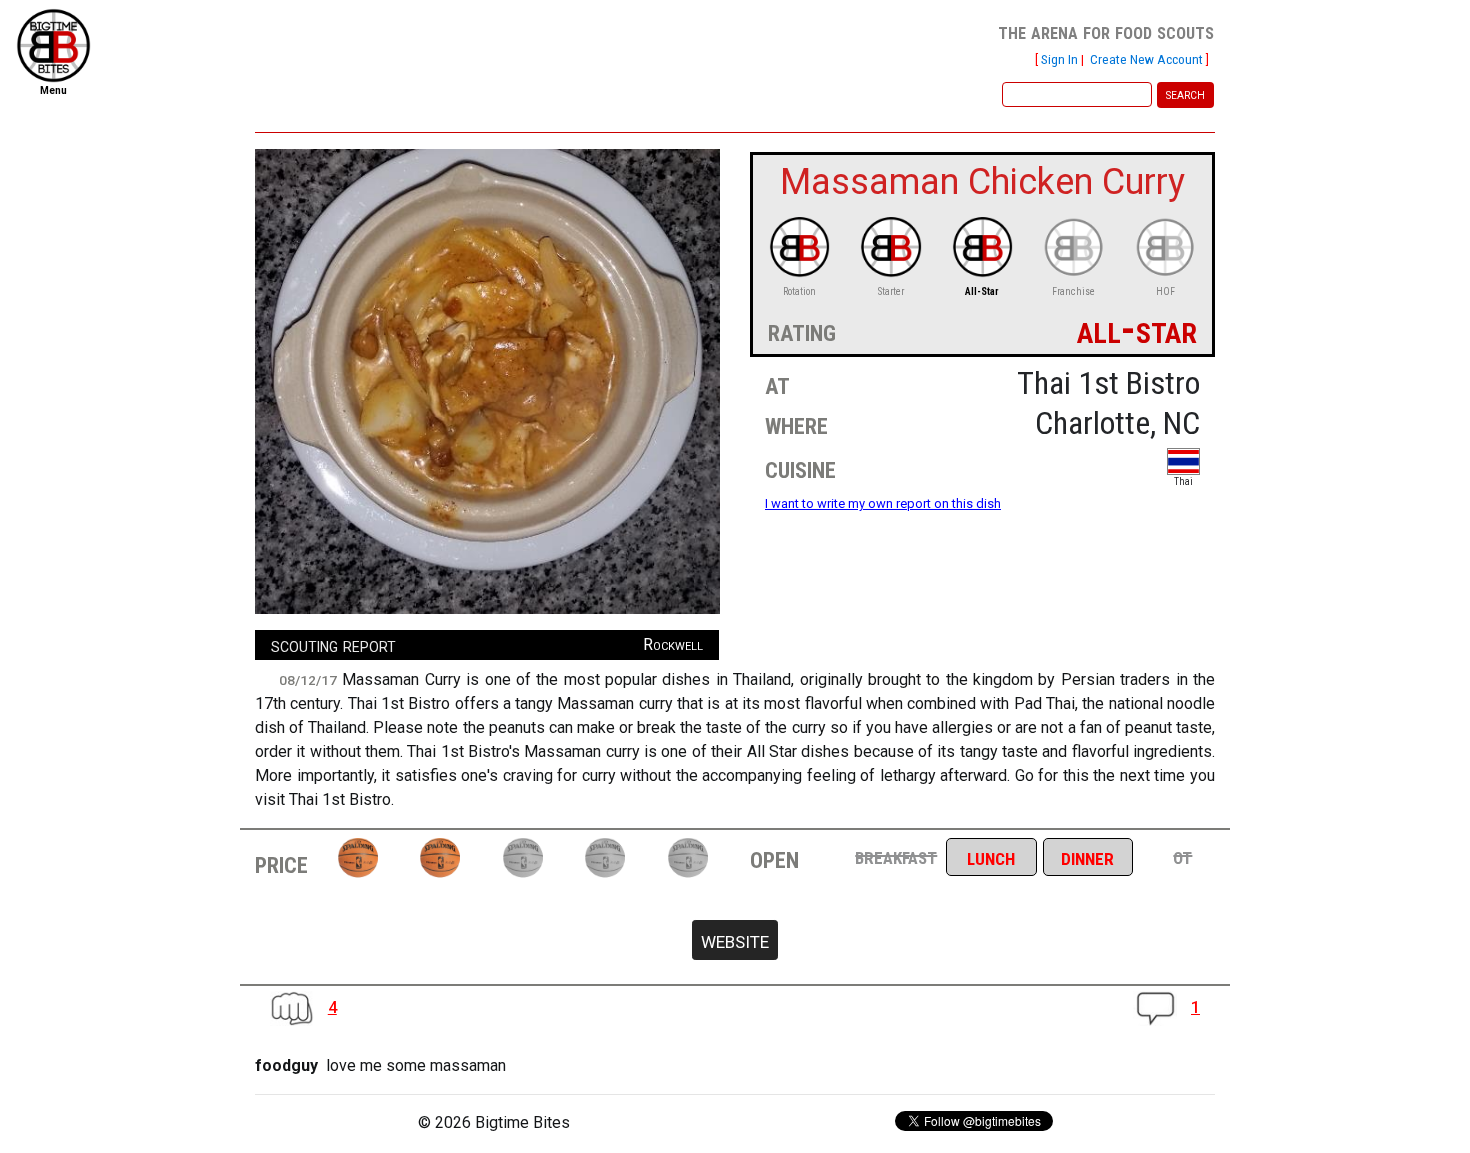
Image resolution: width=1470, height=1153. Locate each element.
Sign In (1059, 59)
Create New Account (1146, 59)
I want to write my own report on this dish (883, 503)
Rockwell (673, 644)
